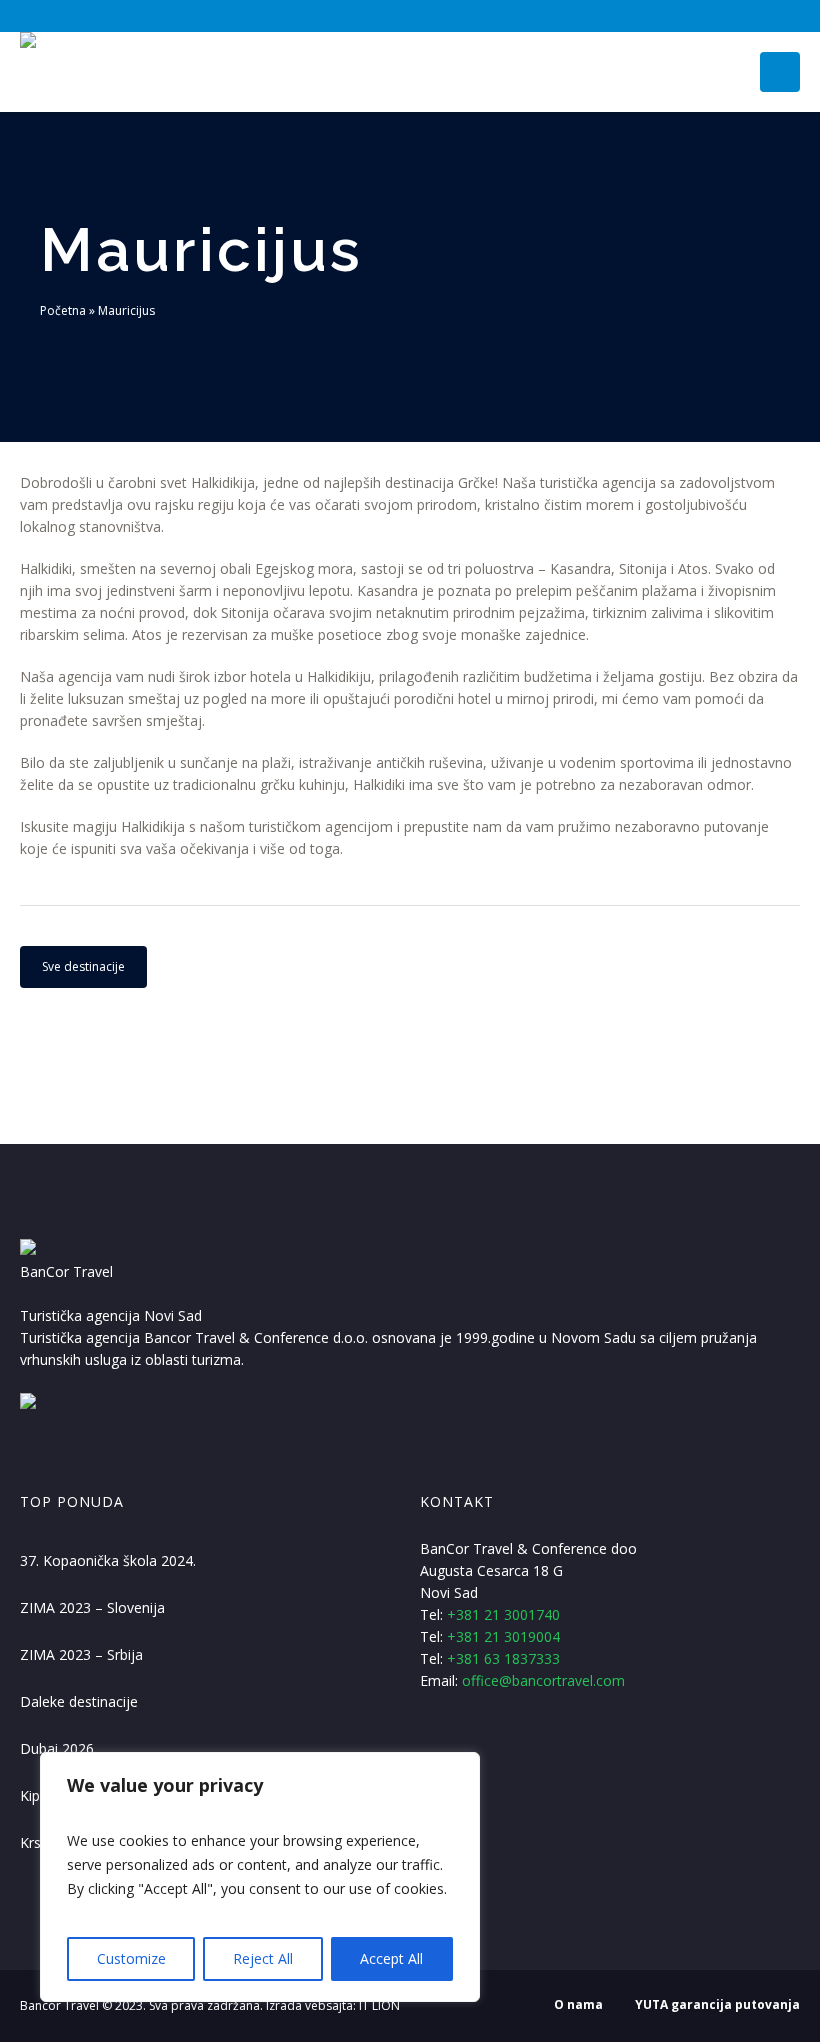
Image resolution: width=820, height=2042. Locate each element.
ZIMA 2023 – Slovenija (92, 1607)
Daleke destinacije (79, 1701)
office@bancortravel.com (543, 1680)
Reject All (263, 1958)
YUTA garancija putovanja (717, 2004)
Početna (63, 310)
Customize (131, 1958)
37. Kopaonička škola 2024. (108, 1560)
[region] (260, 1877)
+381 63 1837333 (503, 1658)
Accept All (391, 1958)
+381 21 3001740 (503, 1614)
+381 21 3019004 (503, 1636)
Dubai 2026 (57, 1748)
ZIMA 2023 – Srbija (81, 1654)
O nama (578, 2004)
